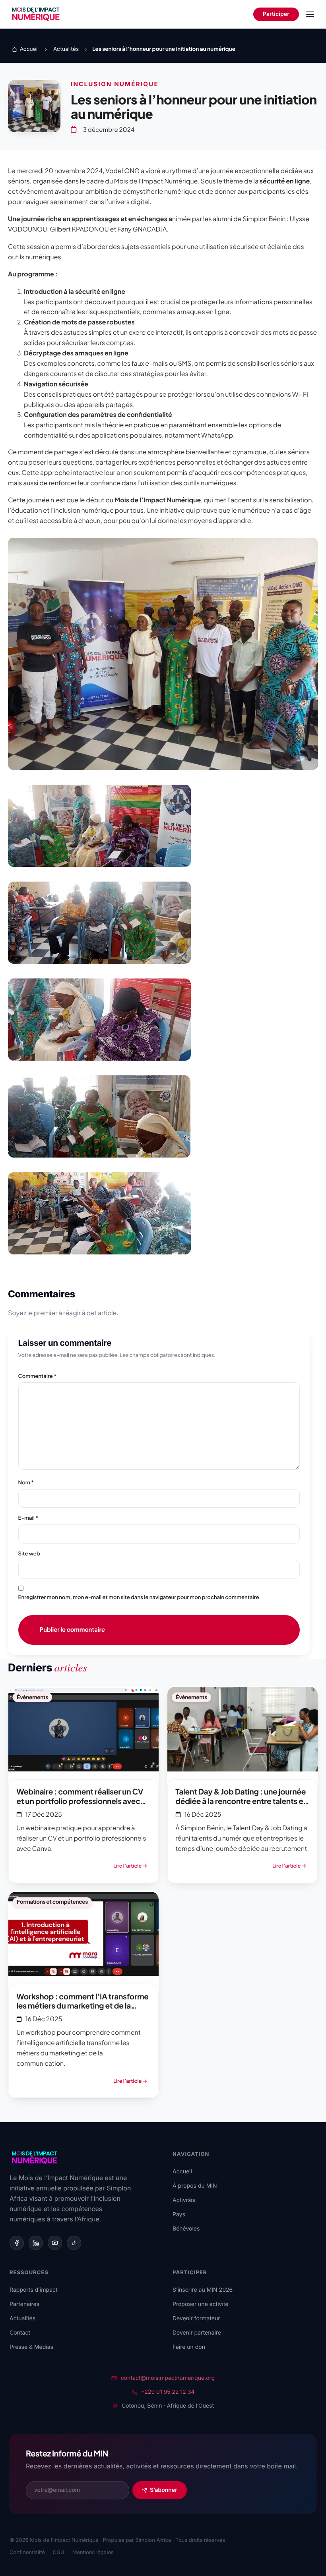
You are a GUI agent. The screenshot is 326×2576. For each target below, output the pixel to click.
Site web (29, 1553)
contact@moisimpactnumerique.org (168, 2378)
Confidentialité (27, 2553)
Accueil (182, 2172)
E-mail (28, 1518)
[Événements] (83, 1785)
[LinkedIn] (36, 2243)
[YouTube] (55, 2243)
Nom (26, 1482)
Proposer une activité (200, 2304)
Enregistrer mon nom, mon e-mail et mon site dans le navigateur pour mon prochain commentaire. (140, 1597)
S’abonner (164, 2490)
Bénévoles (186, 2229)
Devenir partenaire (197, 2333)
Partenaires (24, 2304)
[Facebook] (17, 2243)
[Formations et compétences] (83, 1995)
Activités (184, 2200)
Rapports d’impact (34, 2290)
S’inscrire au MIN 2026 (203, 2290)
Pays (179, 2214)
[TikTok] (74, 2243)
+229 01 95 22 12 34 (168, 2392)
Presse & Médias (31, 2347)
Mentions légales (93, 2553)
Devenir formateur (196, 2318)
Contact (20, 2333)
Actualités (22, 2318)
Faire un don (189, 2347)
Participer (276, 14)
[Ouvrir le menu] (310, 14)
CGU (59, 2553)
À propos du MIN (195, 2186)
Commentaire (37, 1376)
